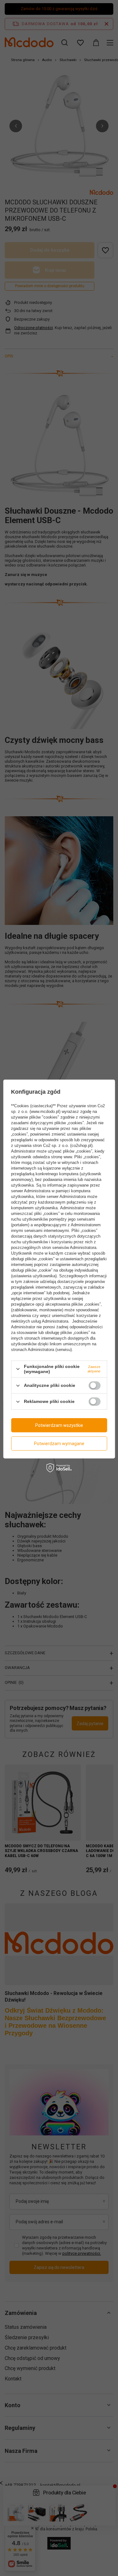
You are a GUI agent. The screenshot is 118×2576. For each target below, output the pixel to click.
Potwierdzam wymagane (59, 1444)
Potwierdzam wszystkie (59, 1425)
